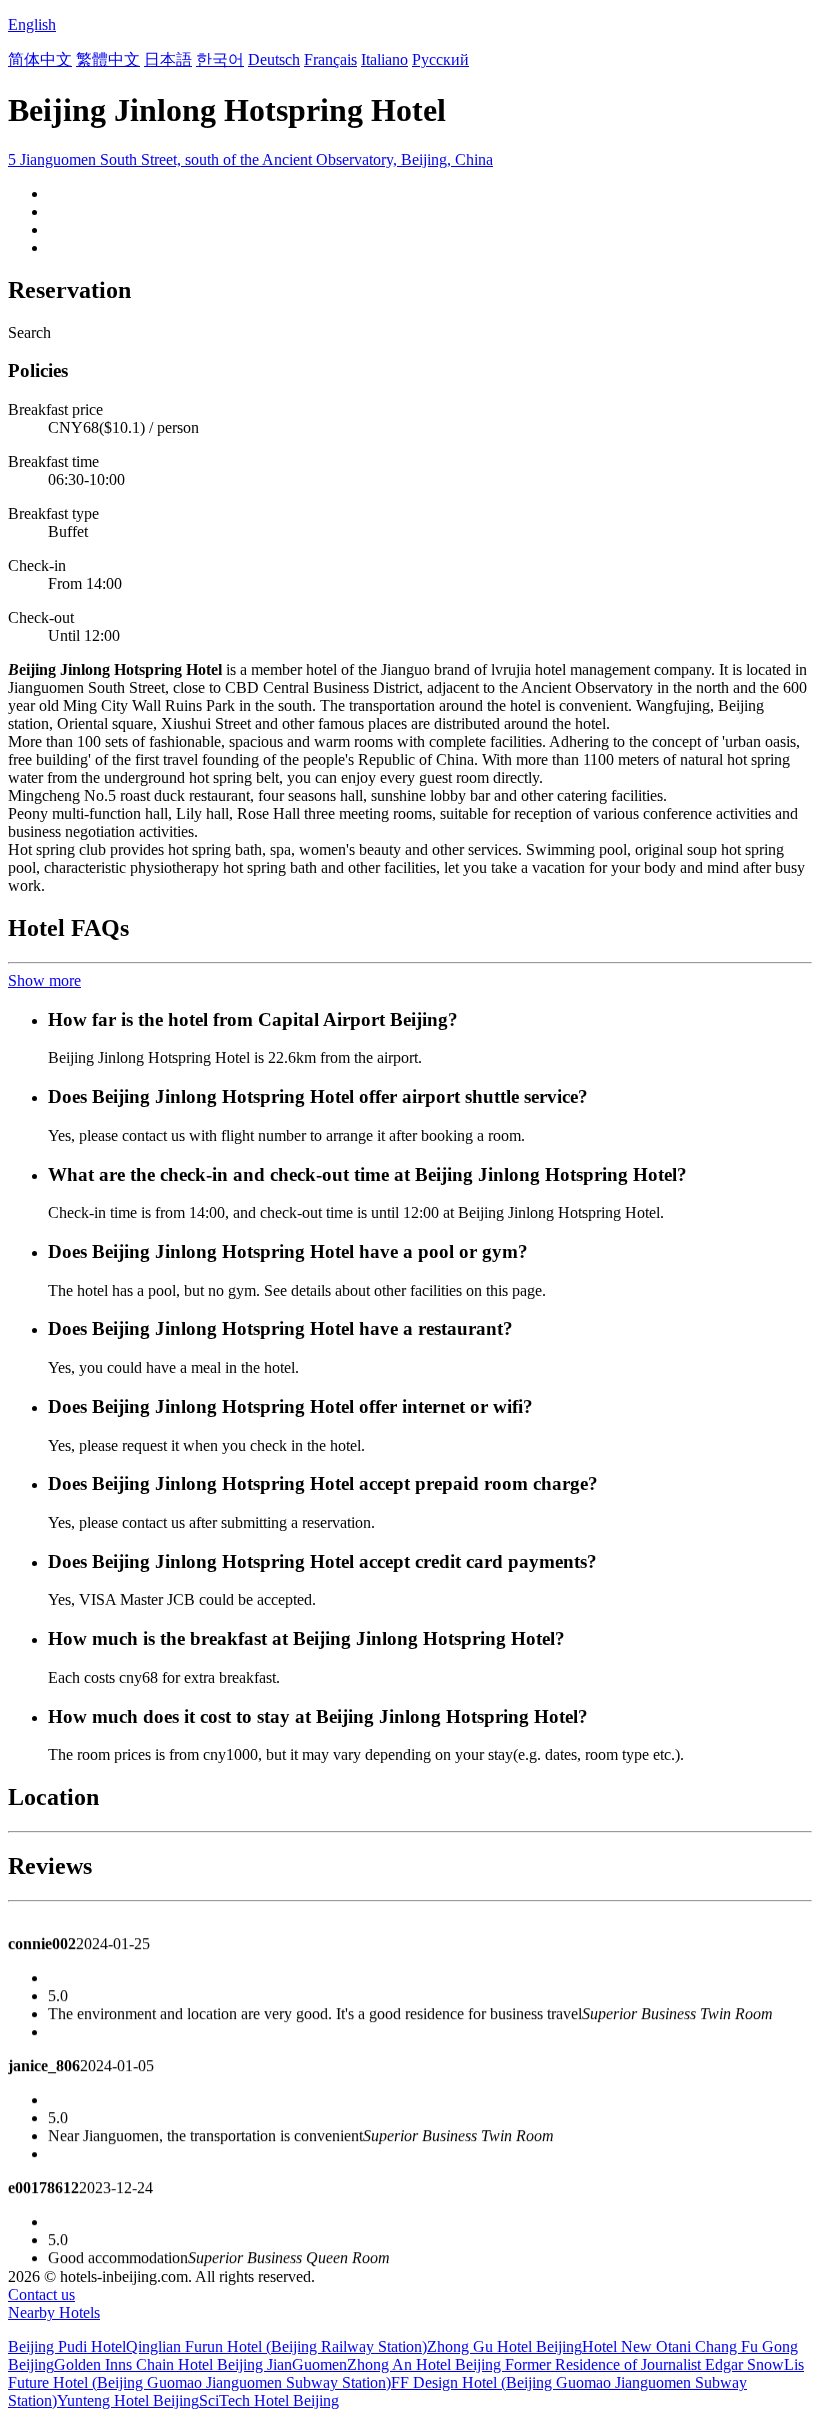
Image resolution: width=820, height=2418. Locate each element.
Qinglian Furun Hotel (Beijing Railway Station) (276, 2346)
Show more (44, 980)
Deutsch (274, 59)
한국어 (220, 59)
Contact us (41, 2294)
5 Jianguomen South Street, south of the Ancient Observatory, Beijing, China (250, 159)
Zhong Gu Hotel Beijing (504, 2346)
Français (330, 59)
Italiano (384, 59)
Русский (440, 59)
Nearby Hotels (54, 2312)
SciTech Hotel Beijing (269, 2400)
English (32, 24)
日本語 (168, 59)
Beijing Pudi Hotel (67, 2346)
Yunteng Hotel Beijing (128, 2400)
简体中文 (40, 59)
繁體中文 (108, 59)
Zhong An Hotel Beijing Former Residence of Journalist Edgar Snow (565, 2364)
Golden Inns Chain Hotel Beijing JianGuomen (200, 2364)
